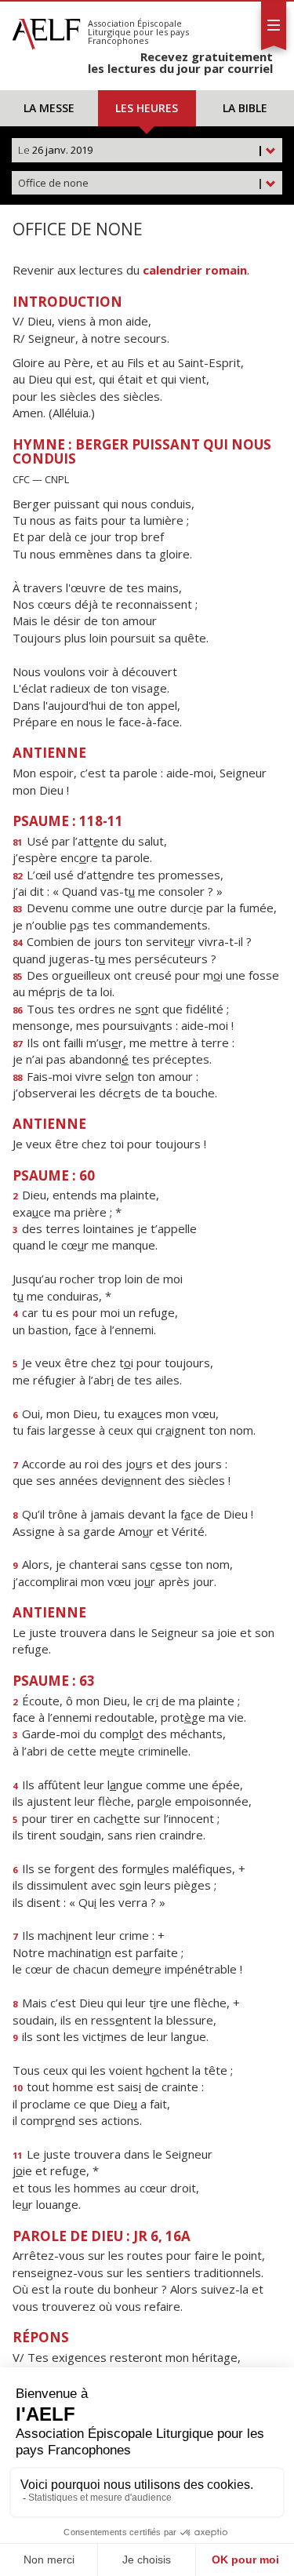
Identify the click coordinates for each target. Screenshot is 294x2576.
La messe (49, 108)
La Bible (245, 108)
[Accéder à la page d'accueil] (46, 30)
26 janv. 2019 (141, 150)
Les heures (147, 108)
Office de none (141, 183)
